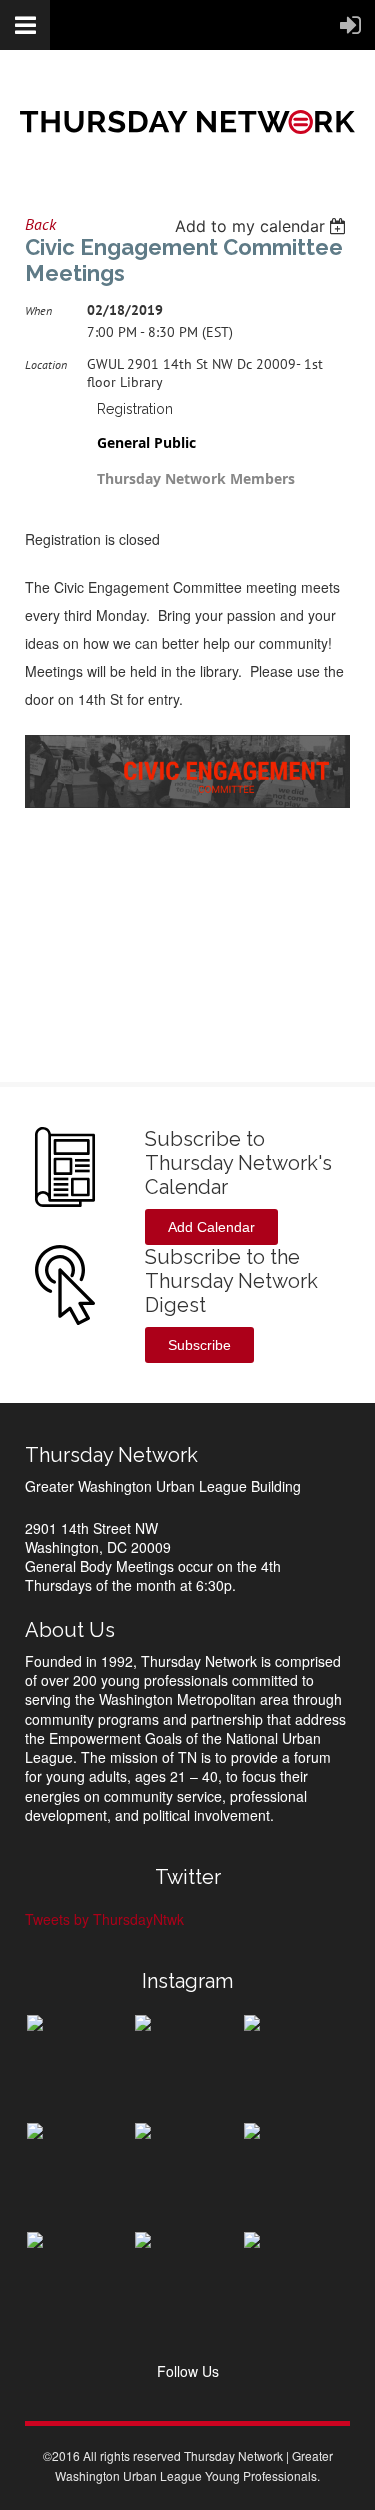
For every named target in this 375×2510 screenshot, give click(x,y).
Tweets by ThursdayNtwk (104, 1919)
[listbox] (262, 226)
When (38, 310)
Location (46, 364)
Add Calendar (211, 1227)
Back (40, 224)
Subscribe (199, 1345)
